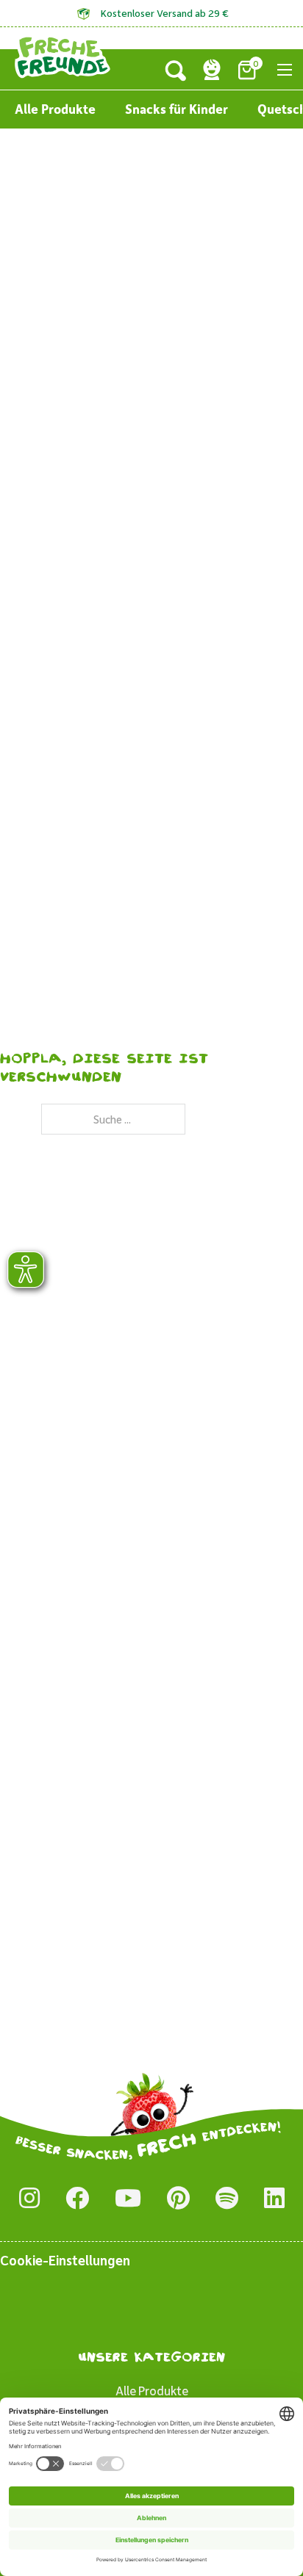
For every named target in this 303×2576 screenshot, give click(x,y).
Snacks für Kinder (177, 109)
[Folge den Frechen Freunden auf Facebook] (77, 2199)
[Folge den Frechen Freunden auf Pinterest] (178, 2199)
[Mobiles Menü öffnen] (285, 70)
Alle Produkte (55, 109)
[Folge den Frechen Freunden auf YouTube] (128, 2199)
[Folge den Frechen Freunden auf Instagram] (29, 2199)
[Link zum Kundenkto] (212, 70)
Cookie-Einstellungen (65, 2260)
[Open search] (176, 70)
